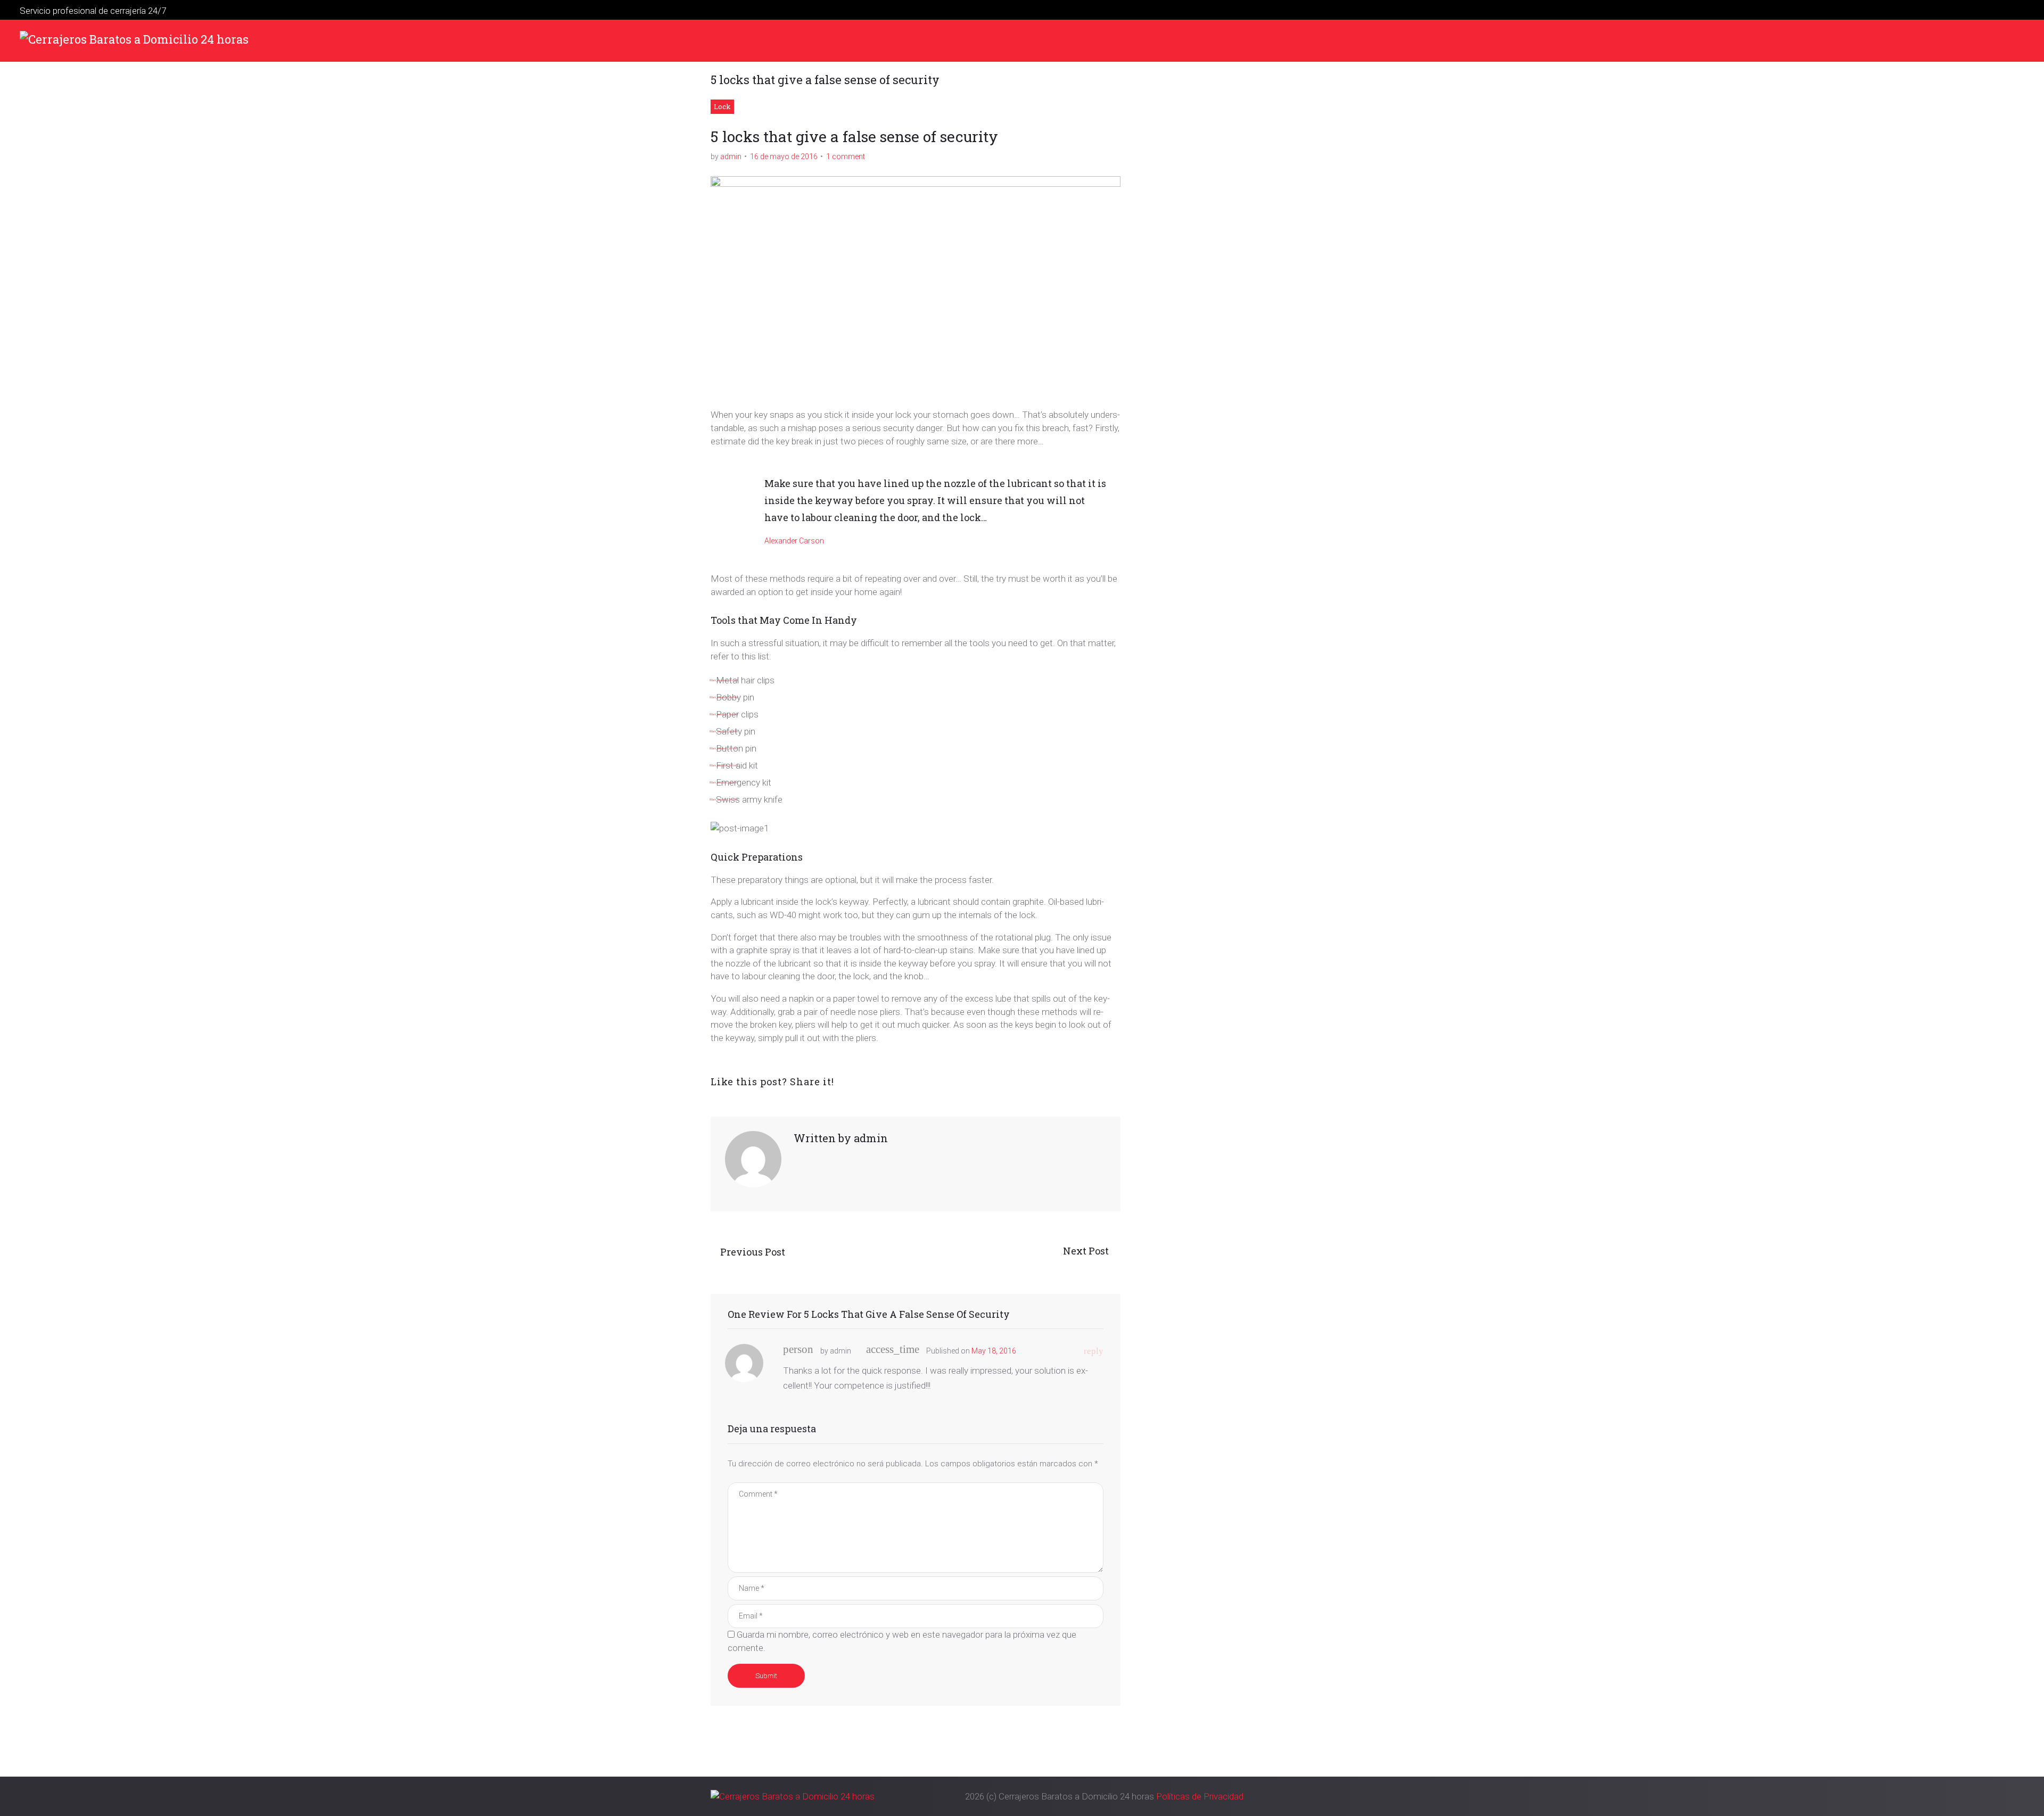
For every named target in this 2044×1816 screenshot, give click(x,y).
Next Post (1087, 1251)
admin (731, 156)
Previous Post (753, 1252)
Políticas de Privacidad (1200, 1796)
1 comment (846, 156)
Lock (722, 106)
